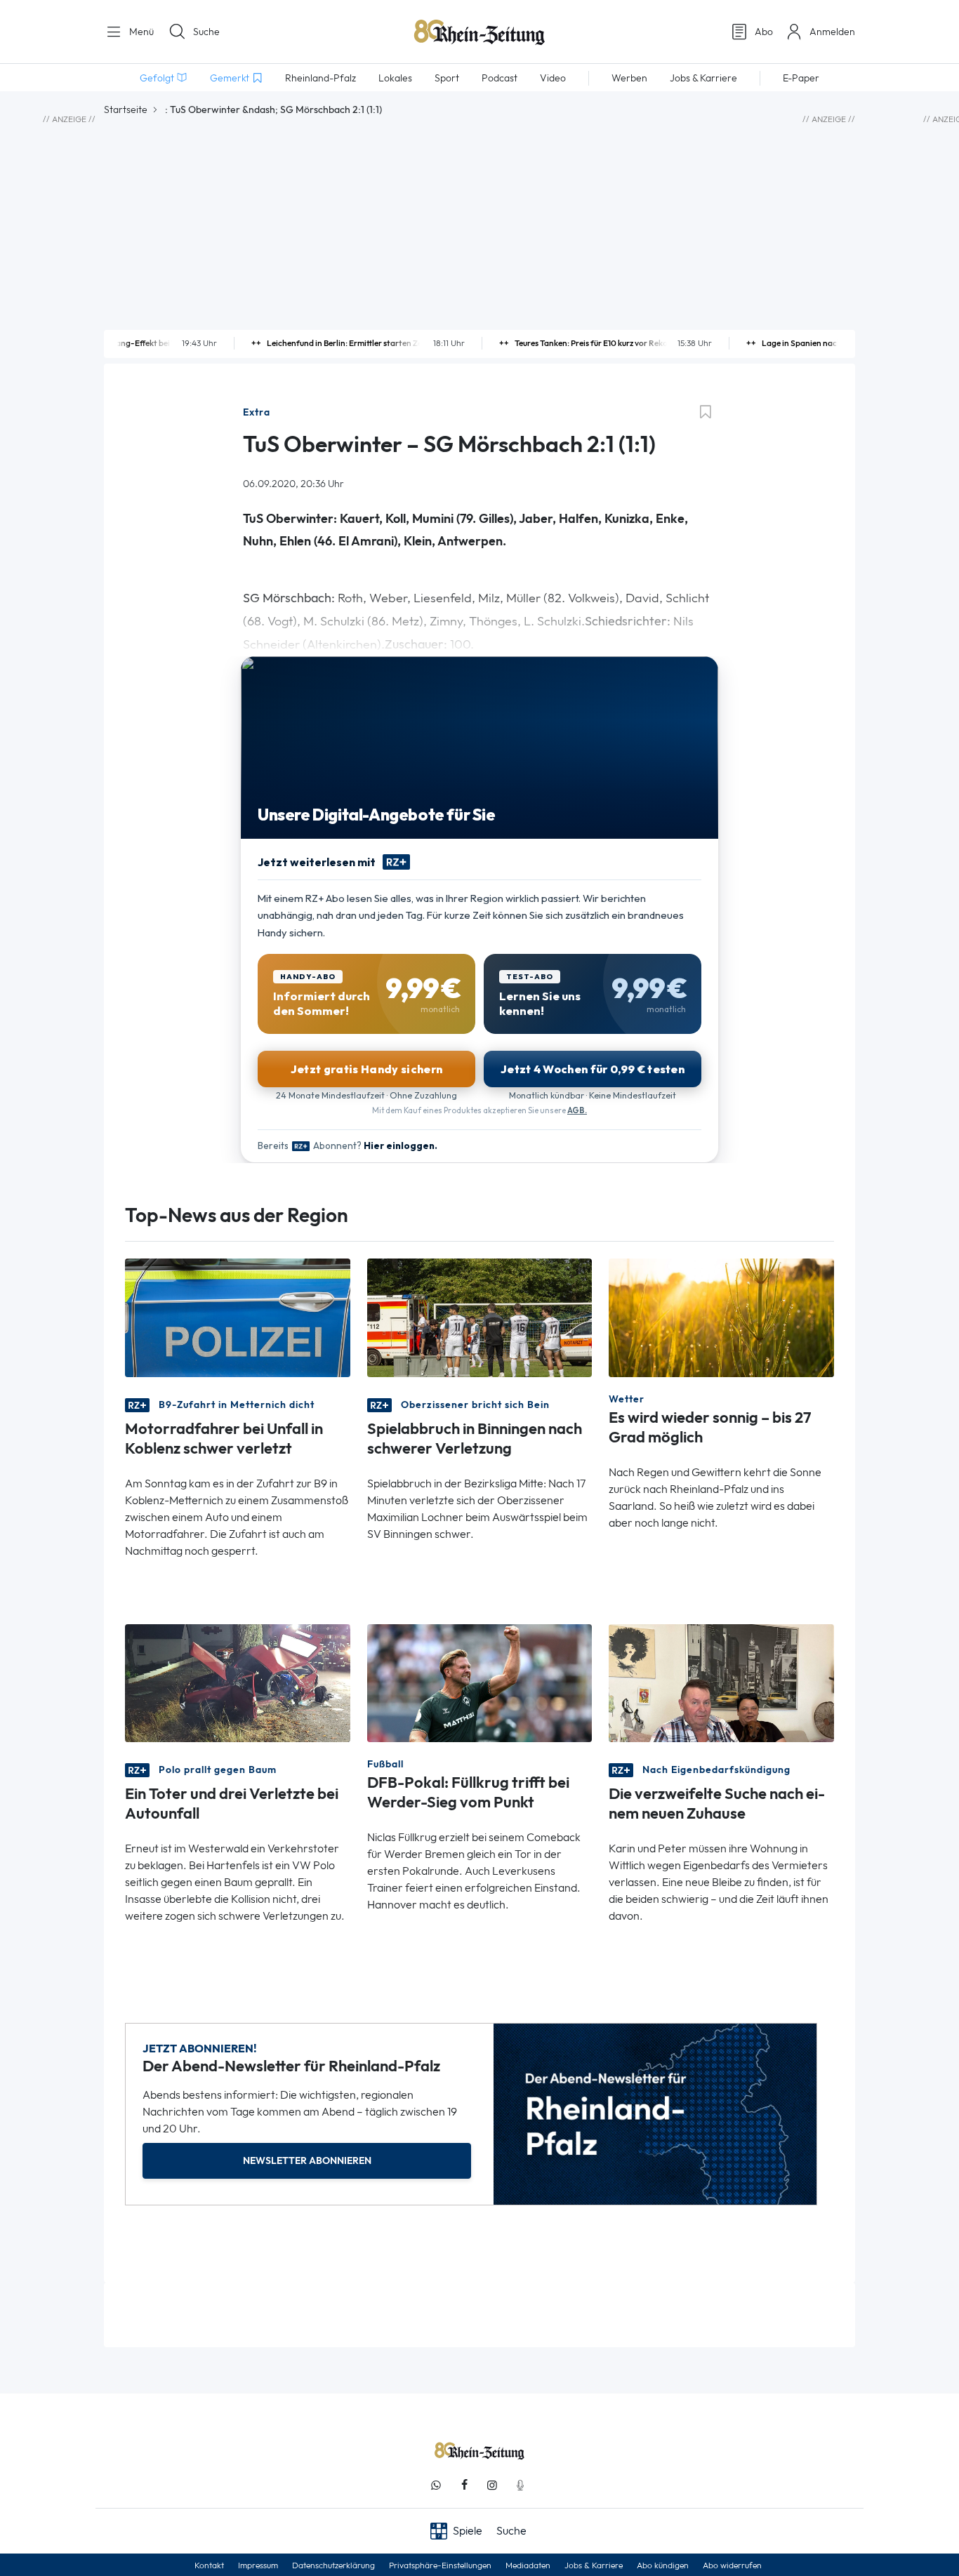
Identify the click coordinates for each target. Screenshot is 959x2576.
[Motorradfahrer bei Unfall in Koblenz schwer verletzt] (238, 1316)
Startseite (126, 109)
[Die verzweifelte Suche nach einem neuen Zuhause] (721, 1681)
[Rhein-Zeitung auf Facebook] (464, 2485)
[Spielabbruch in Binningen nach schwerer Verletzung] (480, 1316)
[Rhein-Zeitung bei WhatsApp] (436, 2485)
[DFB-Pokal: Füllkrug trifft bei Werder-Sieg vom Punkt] (480, 1681)
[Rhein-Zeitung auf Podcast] (520, 2485)
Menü (140, 32)
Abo (764, 32)
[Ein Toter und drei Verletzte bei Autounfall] (238, 1681)
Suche (206, 32)
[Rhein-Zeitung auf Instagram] (492, 2485)
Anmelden (832, 32)
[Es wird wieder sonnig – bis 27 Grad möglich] (721, 1316)
